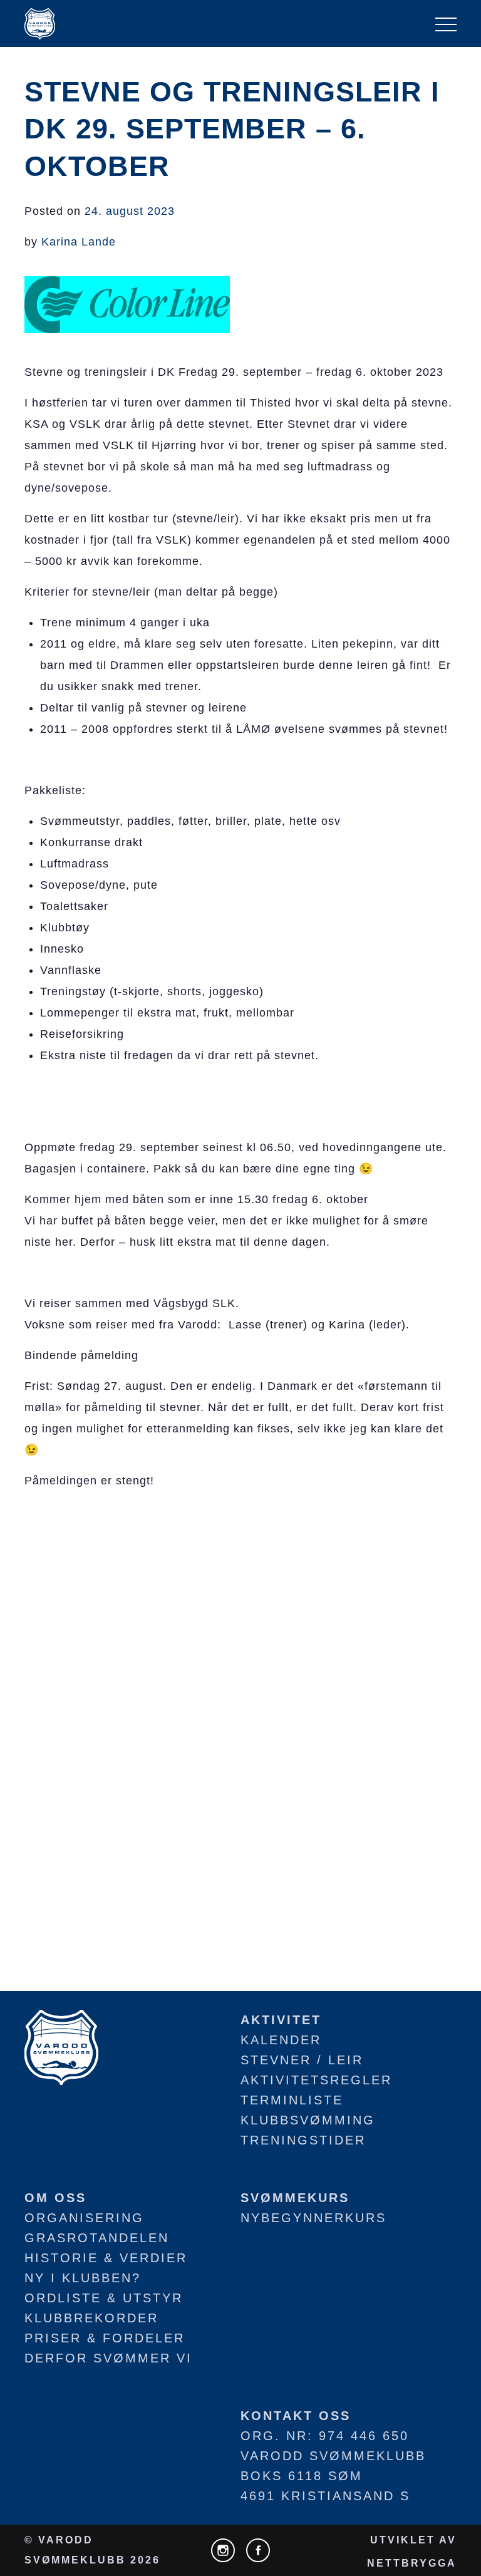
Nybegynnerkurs (313, 2218)
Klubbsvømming (308, 2120)
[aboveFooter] (61, 2046)
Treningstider (303, 2140)
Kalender (281, 2040)
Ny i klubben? (83, 2278)
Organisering (84, 2218)
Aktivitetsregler (316, 2080)
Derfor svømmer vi (108, 2358)
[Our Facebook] (258, 2550)
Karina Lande (79, 242)
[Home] (40, 24)
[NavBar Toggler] (446, 24)
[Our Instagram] (223, 2550)
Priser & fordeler (105, 2338)
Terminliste (292, 2100)
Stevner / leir (302, 2060)
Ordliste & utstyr (104, 2298)
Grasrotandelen (97, 2238)
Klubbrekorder (91, 2318)
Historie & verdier (106, 2258)
